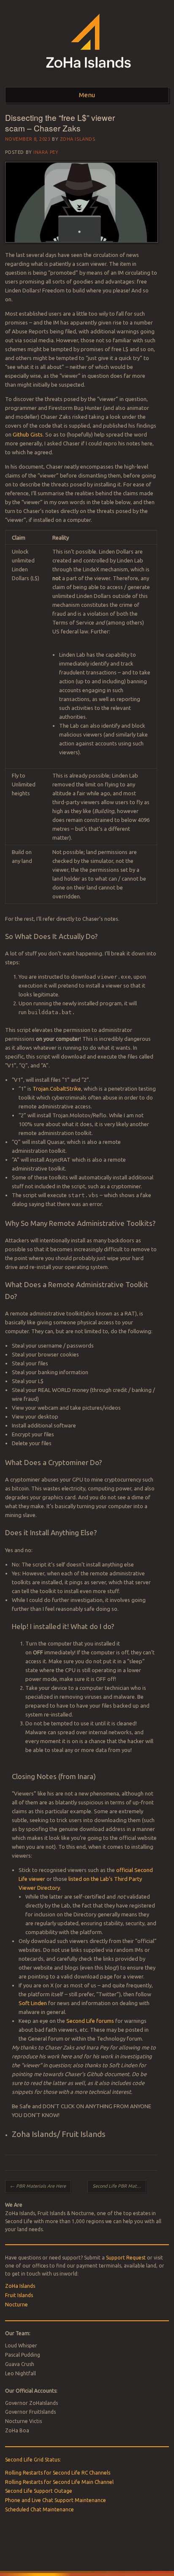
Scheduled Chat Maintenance (39, 2509)
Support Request (126, 2258)
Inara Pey (46, 152)
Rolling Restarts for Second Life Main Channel (59, 2482)
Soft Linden (33, 2003)
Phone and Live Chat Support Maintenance (56, 2500)
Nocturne (16, 2304)
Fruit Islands (19, 2295)
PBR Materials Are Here (38, 2186)
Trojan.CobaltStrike (57, 1089)
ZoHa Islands (78, 139)
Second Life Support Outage (39, 2491)
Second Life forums (90, 2021)
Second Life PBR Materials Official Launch (119, 2186)
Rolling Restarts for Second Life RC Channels (58, 2473)
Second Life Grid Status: (33, 2460)
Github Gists (28, 434)
